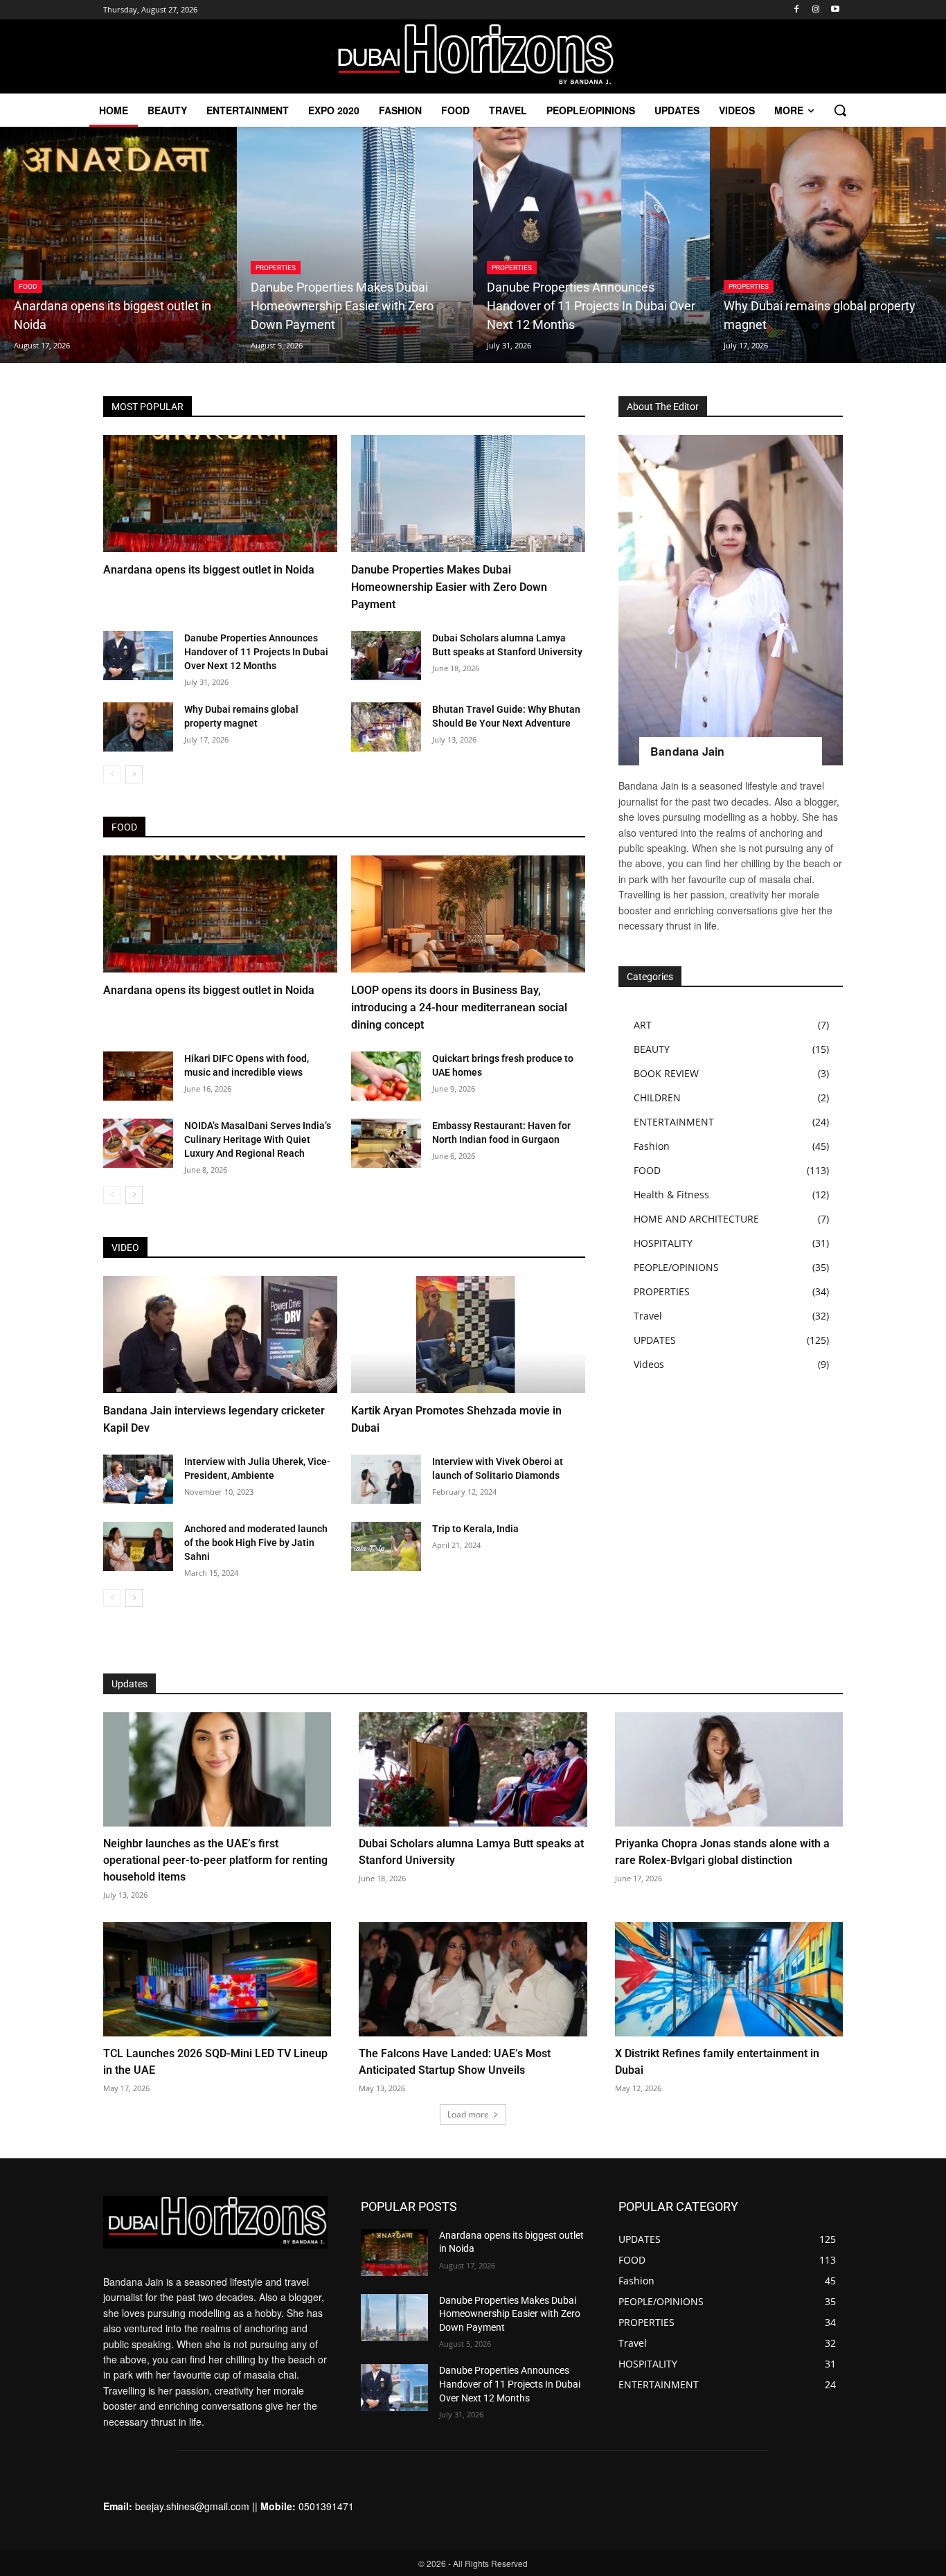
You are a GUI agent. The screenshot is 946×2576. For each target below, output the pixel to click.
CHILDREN (657, 1098)
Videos (649, 1364)
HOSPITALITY (663, 1243)
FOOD (28, 286)
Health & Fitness (671, 1194)
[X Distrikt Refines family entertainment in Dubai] (729, 1979)
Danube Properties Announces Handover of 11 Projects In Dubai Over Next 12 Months (256, 652)
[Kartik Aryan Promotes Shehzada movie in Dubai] (468, 1334)
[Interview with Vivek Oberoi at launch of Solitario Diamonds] (386, 1479)
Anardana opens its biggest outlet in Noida (209, 570)
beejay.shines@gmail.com (192, 2506)
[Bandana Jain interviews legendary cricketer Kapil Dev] (220, 1334)
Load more (468, 2114)
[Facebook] (797, 10)
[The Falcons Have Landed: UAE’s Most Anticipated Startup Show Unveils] (473, 1979)
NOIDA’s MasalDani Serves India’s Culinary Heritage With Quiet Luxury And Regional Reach (258, 1139)
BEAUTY (652, 1049)
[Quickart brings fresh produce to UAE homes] (386, 1076)
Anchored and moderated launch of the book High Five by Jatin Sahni (256, 1543)
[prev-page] (112, 774)
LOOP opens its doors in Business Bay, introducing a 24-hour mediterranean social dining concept (459, 1007)
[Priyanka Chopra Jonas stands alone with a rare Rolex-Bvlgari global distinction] (729, 1769)
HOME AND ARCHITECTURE (696, 1219)
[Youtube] (835, 10)
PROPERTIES (276, 268)
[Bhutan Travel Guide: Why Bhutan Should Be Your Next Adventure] (386, 727)
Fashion (652, 1146)
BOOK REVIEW (666, 1073)
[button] (840, 110)
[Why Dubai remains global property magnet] (138, 727)
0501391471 (326, 2506)
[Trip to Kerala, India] (386, 1546)
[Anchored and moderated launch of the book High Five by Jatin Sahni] (138, 1546)
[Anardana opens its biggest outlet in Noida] (118, 245)
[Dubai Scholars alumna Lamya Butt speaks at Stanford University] (386, 656)
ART (643, 1025)
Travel (648, 1316)
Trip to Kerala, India (475, 1529)
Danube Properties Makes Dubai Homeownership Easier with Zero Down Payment (449, 587)
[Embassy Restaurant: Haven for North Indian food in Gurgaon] (386, 1143)
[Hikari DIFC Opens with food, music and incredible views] (138, 1076)
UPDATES (655, 1340)
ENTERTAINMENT (674, 1122)
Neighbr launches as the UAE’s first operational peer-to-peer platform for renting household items (215, 1860)
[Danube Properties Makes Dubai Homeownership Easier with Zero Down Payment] (355, 245)
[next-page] (134, 774)
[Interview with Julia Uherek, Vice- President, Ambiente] (138, 1479)
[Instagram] (815, 10)
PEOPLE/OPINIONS (676, 1267)
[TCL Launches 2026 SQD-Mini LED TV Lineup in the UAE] (217, 1979)
